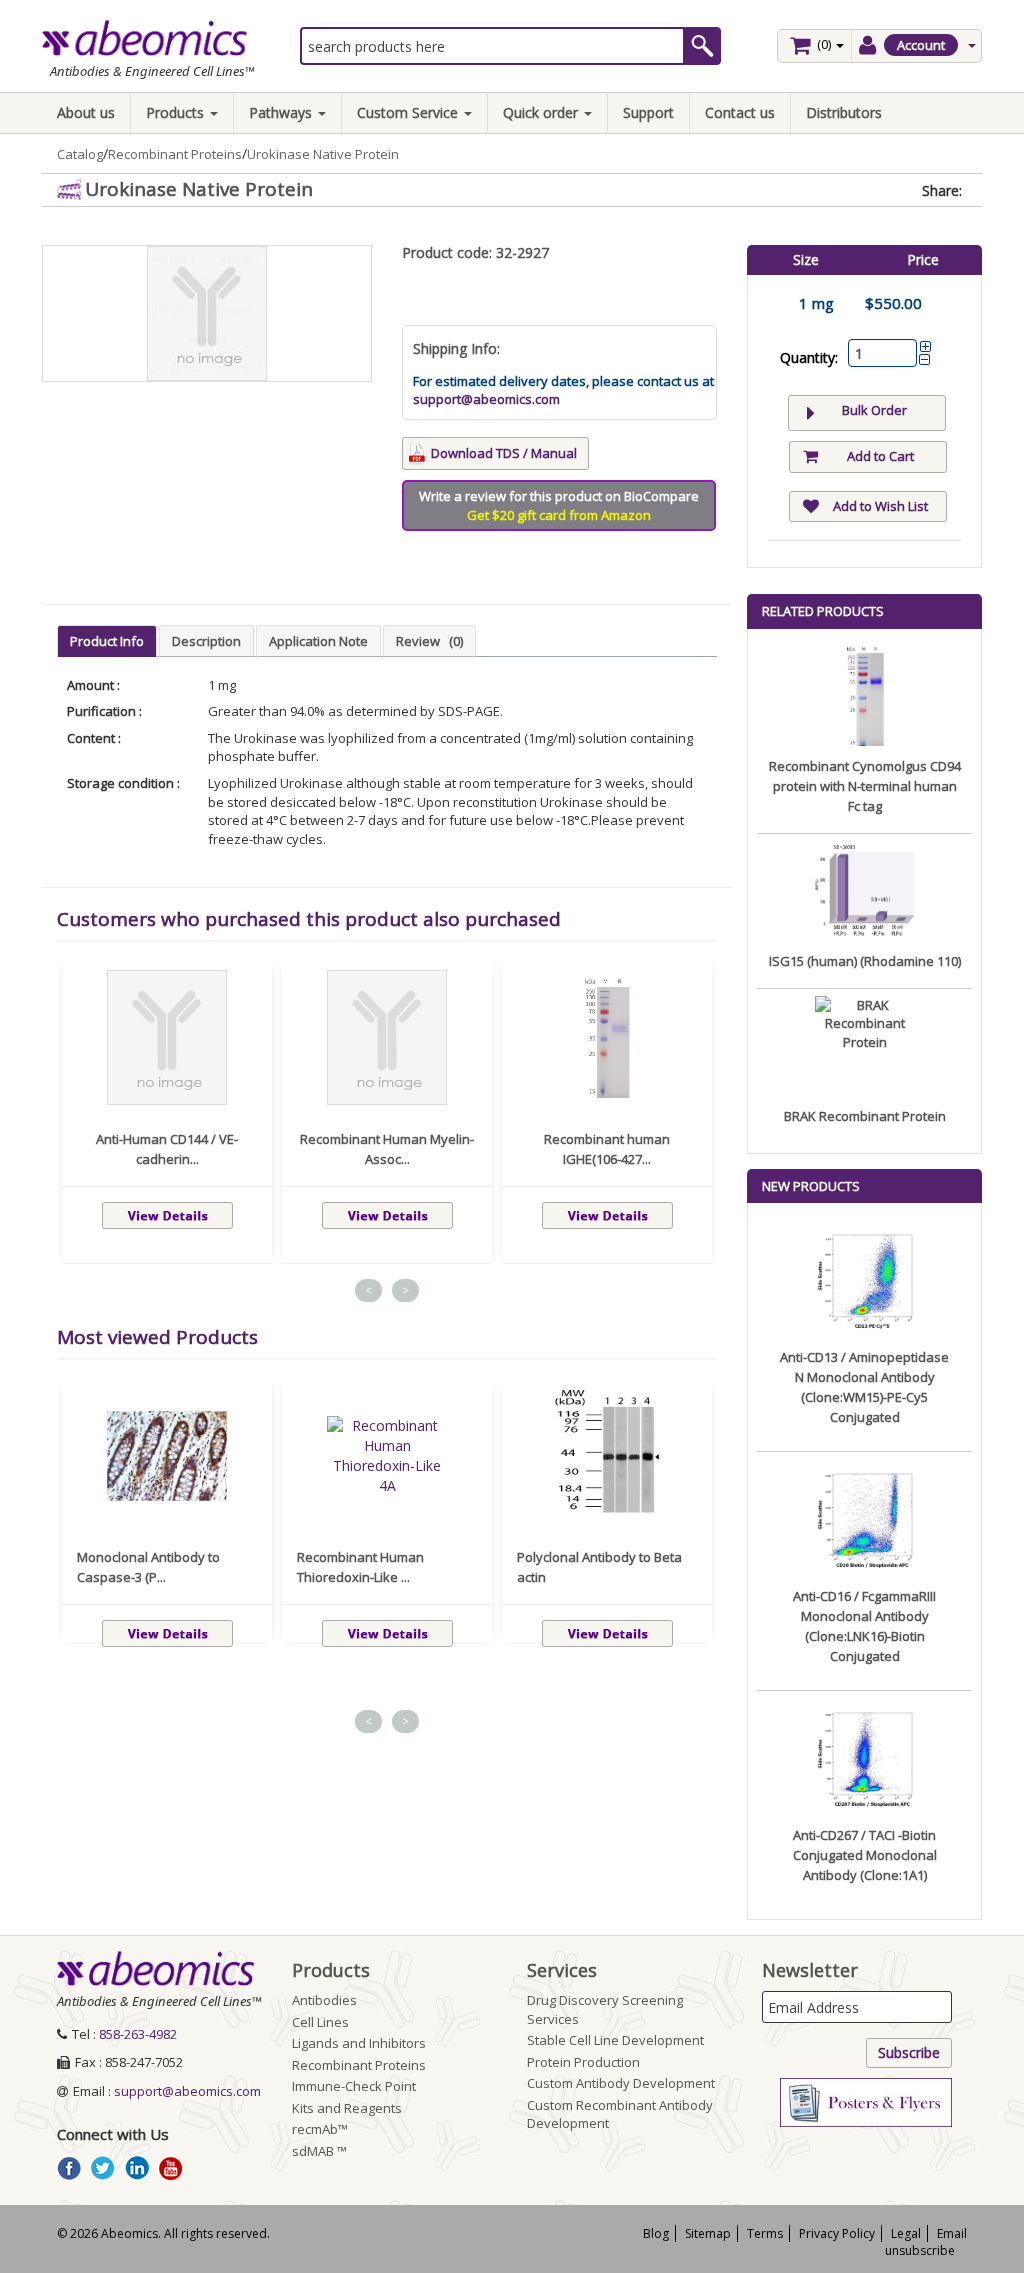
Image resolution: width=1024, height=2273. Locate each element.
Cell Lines (320, 2022)
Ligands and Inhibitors (359, 2043)
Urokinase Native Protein (323, 154)
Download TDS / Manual (504, 453)
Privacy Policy (837, 2233)
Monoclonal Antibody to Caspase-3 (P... (148, 1567)
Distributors (844, 112)
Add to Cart (880, 456)
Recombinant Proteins (175, 154)
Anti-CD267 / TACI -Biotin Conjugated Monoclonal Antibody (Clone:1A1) (865, 1855)
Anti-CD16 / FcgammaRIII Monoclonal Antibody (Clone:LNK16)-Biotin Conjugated (864, 1626)
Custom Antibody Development (621, 2083)
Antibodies (324, 2000)
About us (86, 112)
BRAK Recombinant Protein (865, 1116)
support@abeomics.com (486, 399)
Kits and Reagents (347, 2108)
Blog (656, 2233)
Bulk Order (874, 410)
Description (206, 641)
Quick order (542, 112)
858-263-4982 (138, 2034)
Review (429, 641)
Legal (906, 2233)
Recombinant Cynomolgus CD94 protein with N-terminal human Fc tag (865, 786)
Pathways (282, 112)
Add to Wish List (880, 506)
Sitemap (708, 2233)
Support (648, 112)
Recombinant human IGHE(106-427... (607, 1149)
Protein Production (583, 2062)
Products (177, 112)
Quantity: (809, 357)
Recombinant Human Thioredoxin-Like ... (360, 1567)
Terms (765, 2233)
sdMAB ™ (319, 2151)
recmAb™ (320, 2129)
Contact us (740, 112)
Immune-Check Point (354, 2086)
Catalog (80, 154)
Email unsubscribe (926, 2242)
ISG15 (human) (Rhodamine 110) (865, 961)
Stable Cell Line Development (615, 2040)
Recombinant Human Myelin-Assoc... (387, 1149)
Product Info (107, 641)
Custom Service (409, 112)
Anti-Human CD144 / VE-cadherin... (167, 1149)
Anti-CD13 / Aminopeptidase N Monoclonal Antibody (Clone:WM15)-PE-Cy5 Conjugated (864, 1387)
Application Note (318, 641)
